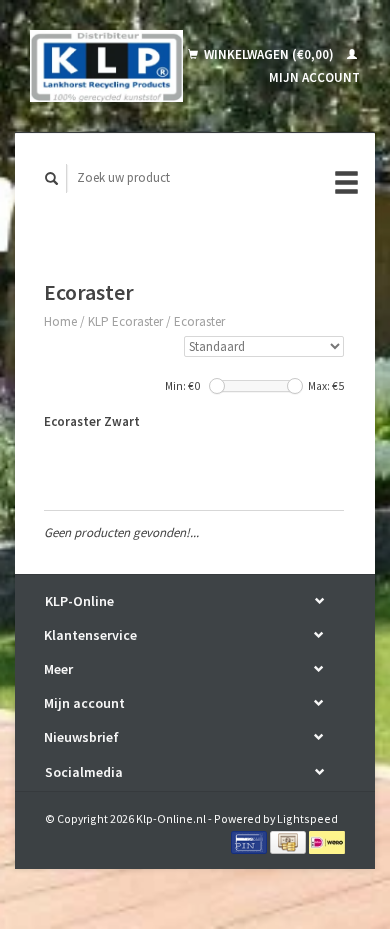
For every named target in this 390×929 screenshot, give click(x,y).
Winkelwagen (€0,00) (269, 54)
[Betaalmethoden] (250, 841)
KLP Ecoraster (125, 321)
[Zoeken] (52, 178)
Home (60, 321)
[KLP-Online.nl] (106, 66)
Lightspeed (307, 818)
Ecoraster (199, 321)
